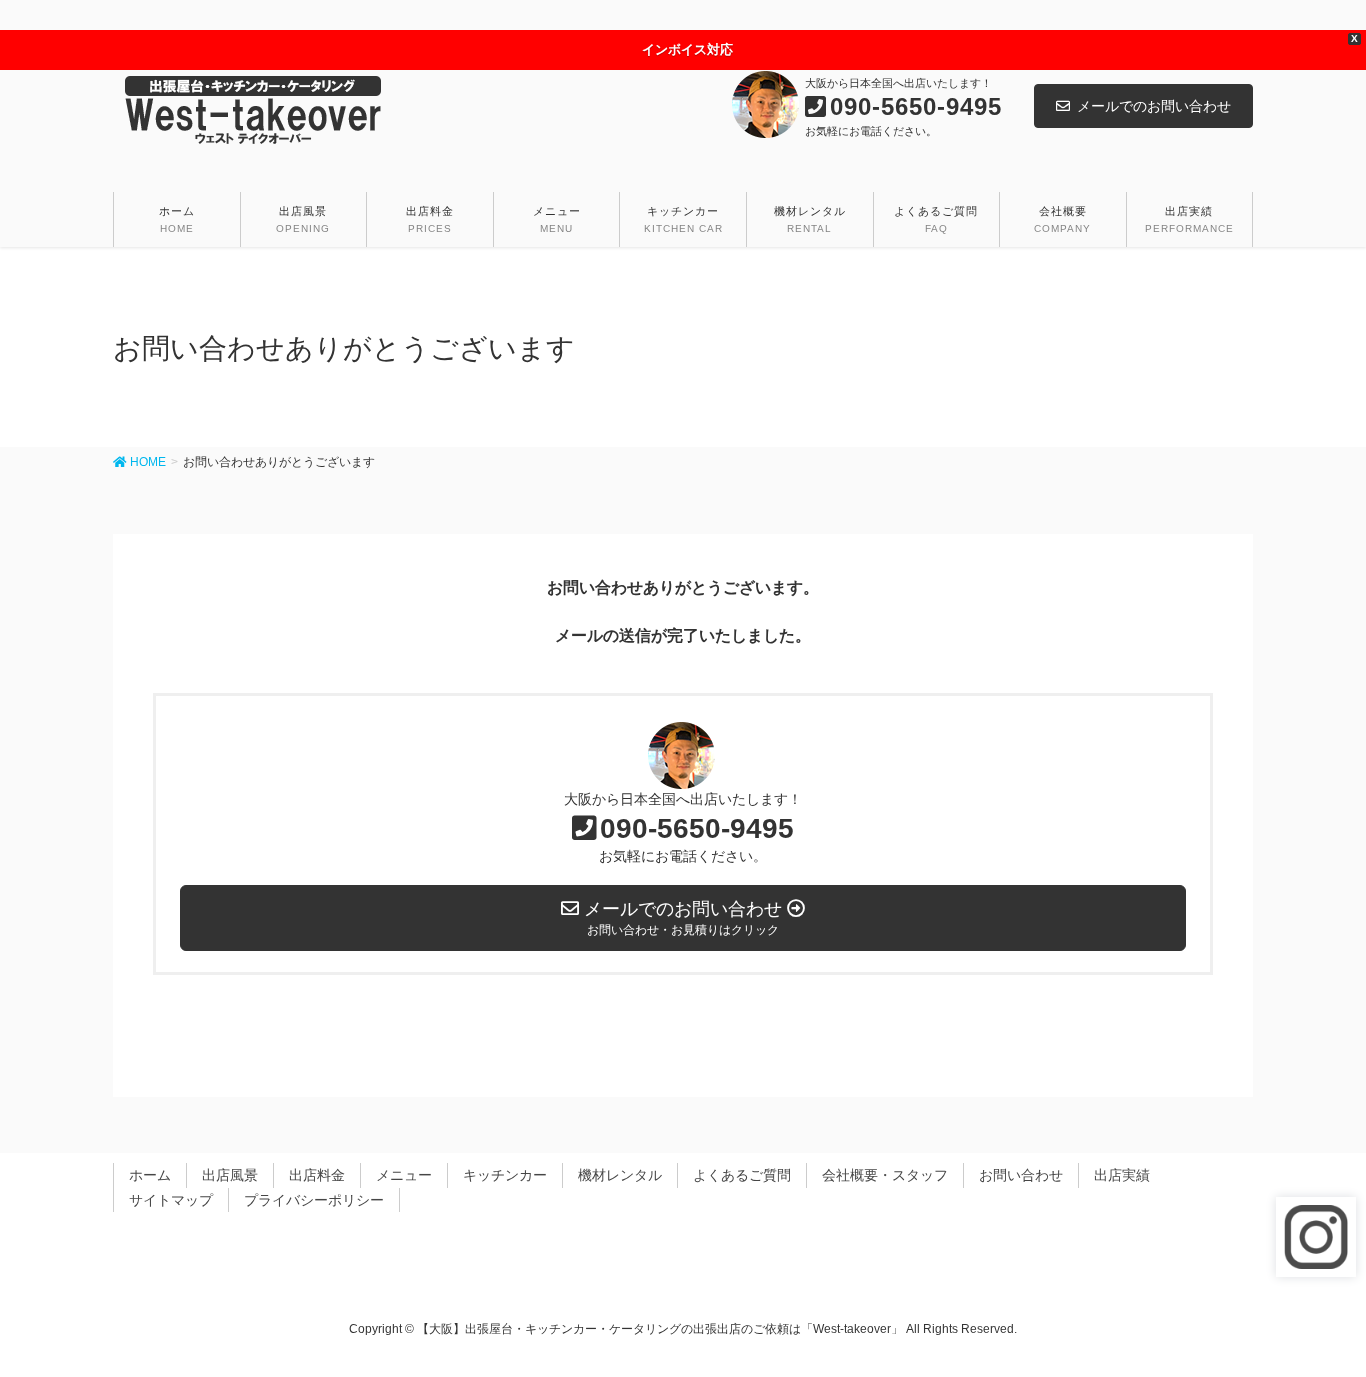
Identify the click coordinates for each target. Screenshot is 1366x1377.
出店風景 (230, 1175)
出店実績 (1122, 1175)
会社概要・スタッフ (885, 1175)
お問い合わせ (1021, 1175)
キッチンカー (505, 1175)
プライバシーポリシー (314, 1200)
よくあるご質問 (742, 1175)
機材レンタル (620, 1175)
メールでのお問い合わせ (1154, 106)
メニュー (404, 1175)
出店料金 (317, 1175)
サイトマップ (171, 1200)
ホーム (150, 1175)
